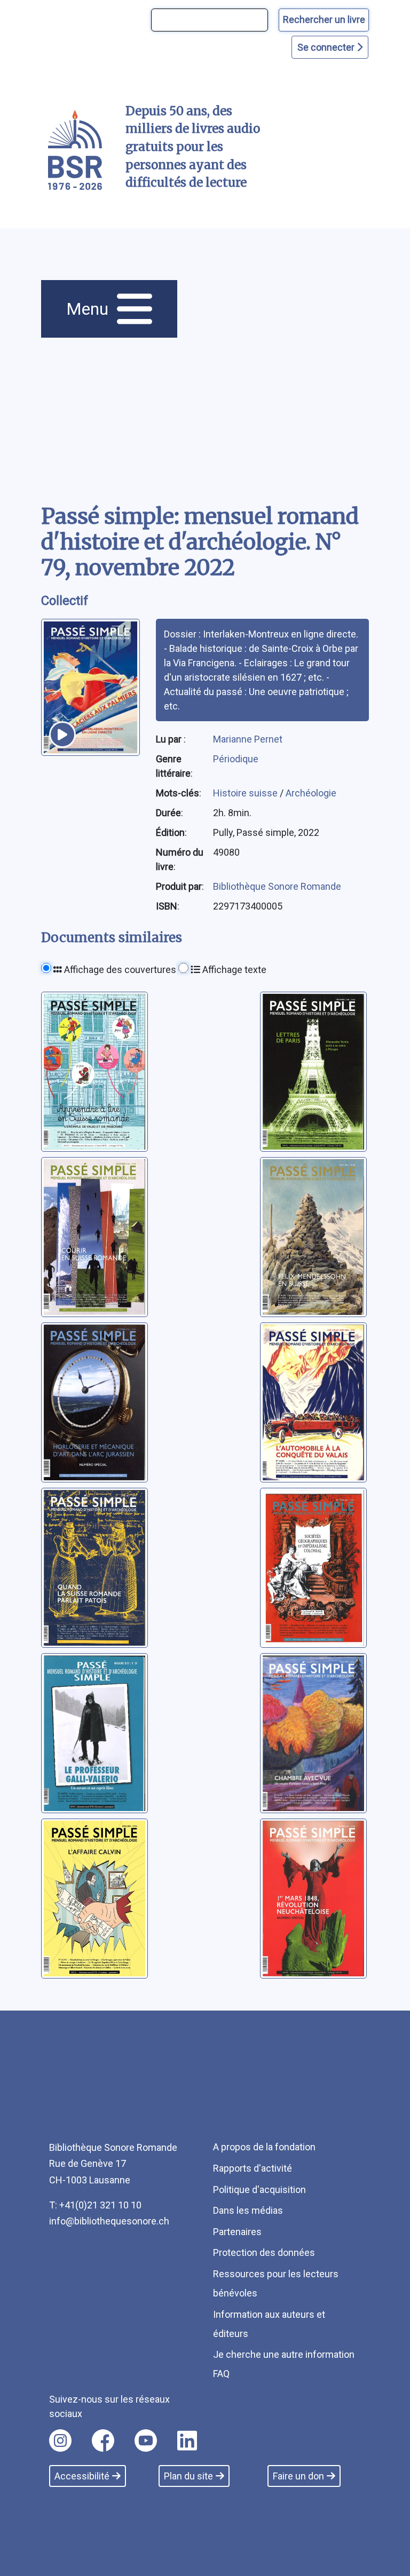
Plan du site (188, 2476)
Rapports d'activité (253, 2168)
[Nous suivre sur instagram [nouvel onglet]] (60, 2441)
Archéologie (311, 793)
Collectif (65, 601)
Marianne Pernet (248, 739)
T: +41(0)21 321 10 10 (95, 2205)
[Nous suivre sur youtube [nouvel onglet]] (146, 2441)
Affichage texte (233, 970)
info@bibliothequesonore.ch (109, 2221)
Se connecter (327, 47)
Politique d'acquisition (259, 2190)
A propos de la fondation (264, 2147)
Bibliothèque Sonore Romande (277, 886)
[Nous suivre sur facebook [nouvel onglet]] (103, 2441)
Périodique (236, 759)
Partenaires (237, 2232)
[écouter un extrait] (62, 735)
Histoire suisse (246, 793)
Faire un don (298, 2476)
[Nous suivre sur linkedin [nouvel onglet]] (187, 2441)
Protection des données (264, 2252)
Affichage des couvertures (119, 970)
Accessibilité (82, 2476)
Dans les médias (248, 2210)
